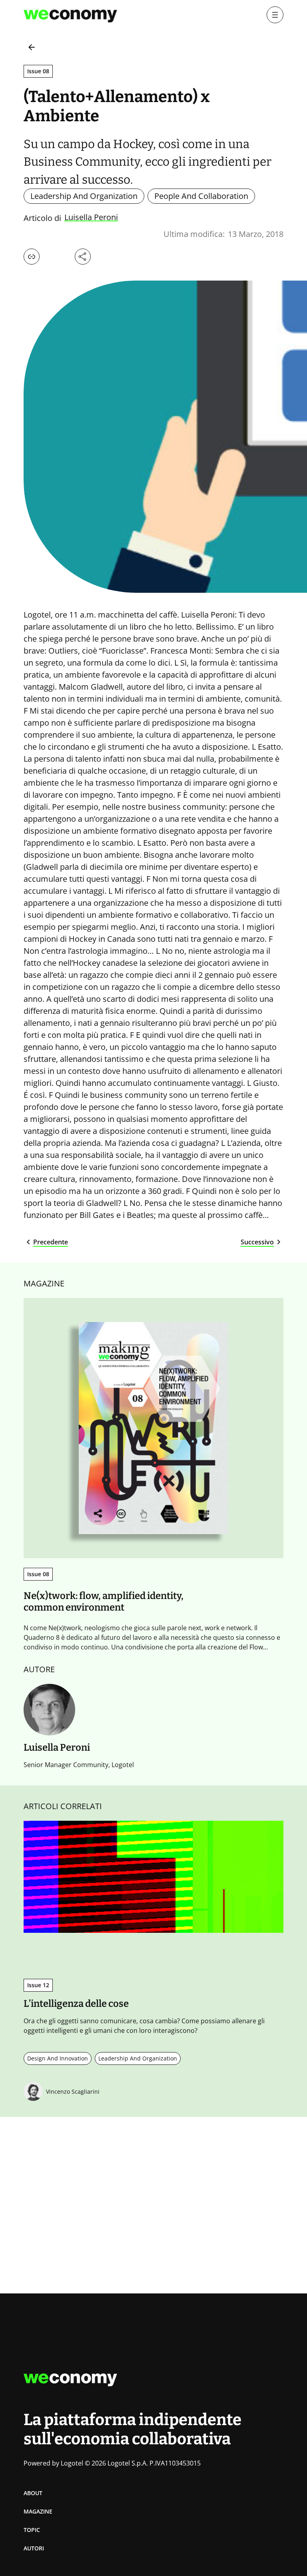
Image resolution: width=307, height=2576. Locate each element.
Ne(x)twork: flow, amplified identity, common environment (104, 1602)
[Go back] (32, 47)
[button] (32, 257)
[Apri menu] (275, 15)
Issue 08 (38, 71)
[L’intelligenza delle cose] (153, 1877)
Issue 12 (38, 1985)
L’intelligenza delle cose (76, 2004)
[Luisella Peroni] (49, 1710)
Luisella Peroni (91, 218)
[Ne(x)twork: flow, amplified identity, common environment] (153, 1428)
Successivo (257, 1242)
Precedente (51, 1242)
